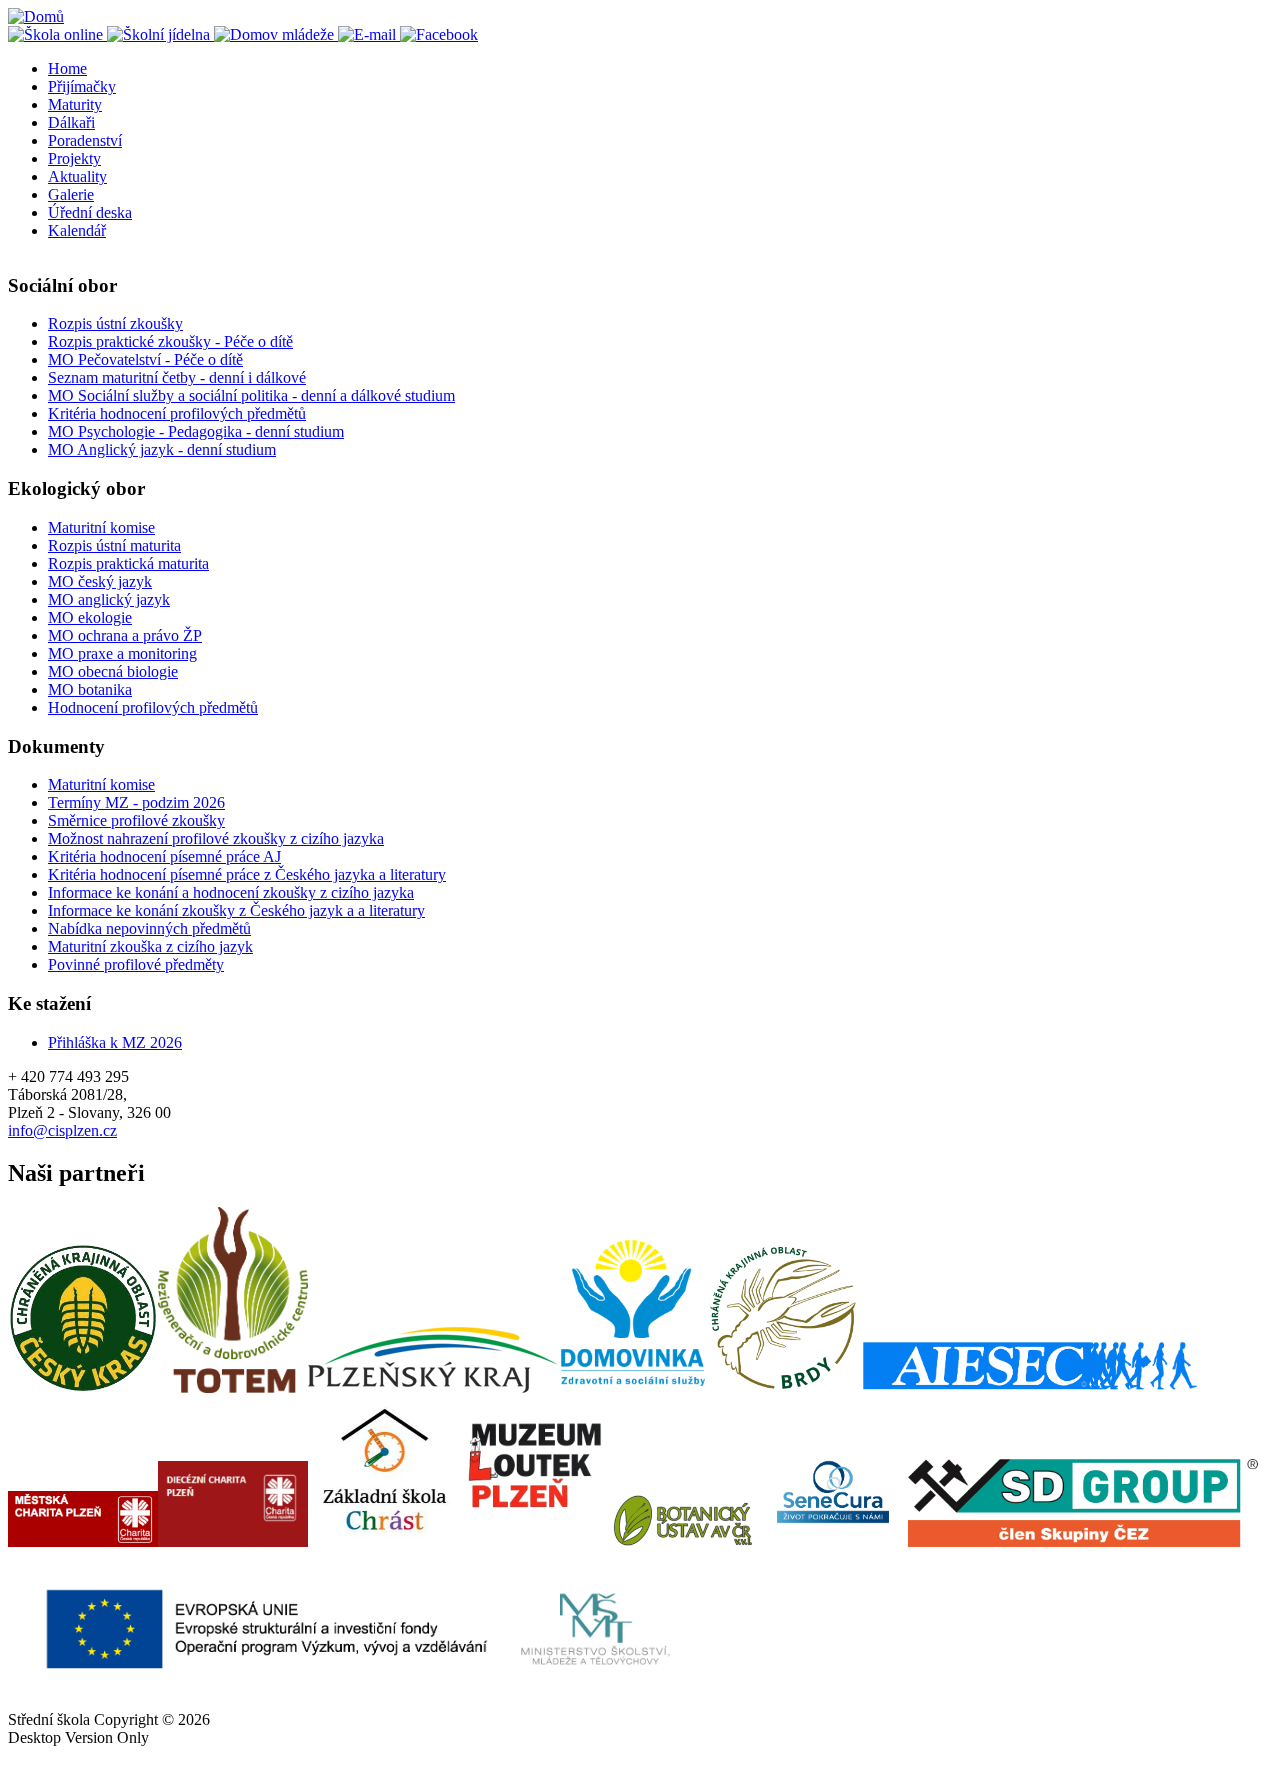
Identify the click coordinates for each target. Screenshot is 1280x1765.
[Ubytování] (276, 34)
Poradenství (85, 140)
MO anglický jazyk (109, 599)
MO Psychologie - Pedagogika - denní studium (196, 431)
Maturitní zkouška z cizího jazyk (150, 946)
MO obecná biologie (113, 671)
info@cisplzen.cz (62, 1130)
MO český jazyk (100, 581)
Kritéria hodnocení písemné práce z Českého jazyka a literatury (247, 874)
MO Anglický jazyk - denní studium (162, 449)
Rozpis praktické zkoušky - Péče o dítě (170, 341)
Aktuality (77, 176)
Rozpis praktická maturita (128, 563)
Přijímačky (82, 86)
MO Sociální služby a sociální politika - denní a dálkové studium (251, 395)
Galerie (71, 194)
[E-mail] (369, 34)
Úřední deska (90, 212)
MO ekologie (90, 617)
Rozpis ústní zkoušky (115, 323)
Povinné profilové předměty (136, 964)
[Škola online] (57, 34)
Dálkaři (71, 122)
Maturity (75, 104)
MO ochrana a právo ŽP (125, 635)
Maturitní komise (101, 527)
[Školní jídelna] (160, 34)
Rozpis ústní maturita (114, 545)
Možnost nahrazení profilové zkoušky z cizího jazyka (216, 838)
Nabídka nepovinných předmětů (149, 928)
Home (67, 68)
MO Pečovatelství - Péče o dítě (145, 359)
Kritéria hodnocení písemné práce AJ (164, 856)
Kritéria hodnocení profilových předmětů (177, 413)
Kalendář (77, 230)
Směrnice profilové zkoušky (136, 820)
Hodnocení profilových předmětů (153, 707)
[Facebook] (439, 34)
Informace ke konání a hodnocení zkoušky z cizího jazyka (231, 892)
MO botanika (90, 689)
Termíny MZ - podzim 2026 (136, 802)
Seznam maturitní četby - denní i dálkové (177, 377)
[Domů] (36, 16)
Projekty (74, 158)
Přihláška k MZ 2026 (115, 1042)
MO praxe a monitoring (122, 653)
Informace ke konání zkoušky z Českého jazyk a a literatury (236, 910)
